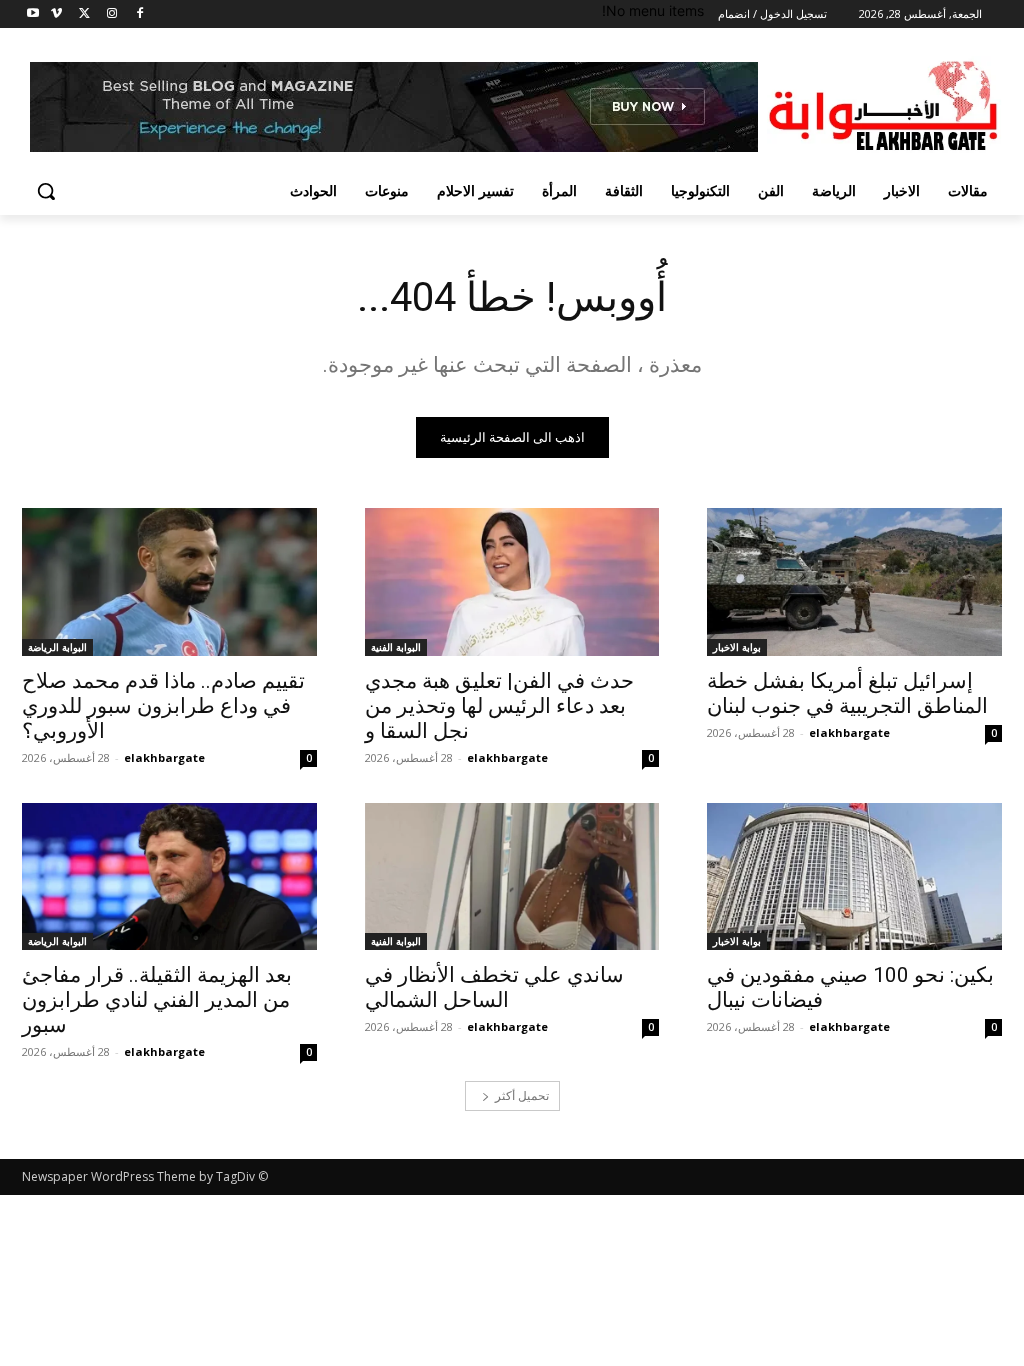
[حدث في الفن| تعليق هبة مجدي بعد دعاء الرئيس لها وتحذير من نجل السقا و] (512, 581)
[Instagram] (111, 14)
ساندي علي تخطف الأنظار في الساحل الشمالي (494, 987)
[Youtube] (33, 14)
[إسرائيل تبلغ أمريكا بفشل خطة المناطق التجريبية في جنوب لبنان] (854, 581)
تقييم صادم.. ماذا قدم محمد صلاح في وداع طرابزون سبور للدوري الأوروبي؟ (163, 706)
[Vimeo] (56, 14)
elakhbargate (849, 732)
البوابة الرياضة (57, 647)
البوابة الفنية (396, 647)
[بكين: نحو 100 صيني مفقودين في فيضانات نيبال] (854, 876)
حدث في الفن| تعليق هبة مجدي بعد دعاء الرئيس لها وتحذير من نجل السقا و (499, 706)
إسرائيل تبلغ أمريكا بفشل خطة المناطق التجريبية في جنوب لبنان (847, 693)
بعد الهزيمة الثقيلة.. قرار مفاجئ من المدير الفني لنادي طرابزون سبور (157, 1000)
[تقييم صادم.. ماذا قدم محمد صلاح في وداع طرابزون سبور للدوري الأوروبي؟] (169, 581)
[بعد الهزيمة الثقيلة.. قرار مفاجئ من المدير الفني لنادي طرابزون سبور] (169, 876)
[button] (46, 191)
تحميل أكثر (522, 1095)
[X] (84, 14)
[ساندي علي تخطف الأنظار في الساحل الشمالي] (512, 876)
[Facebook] (139, 14)
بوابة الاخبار (737, 647)
